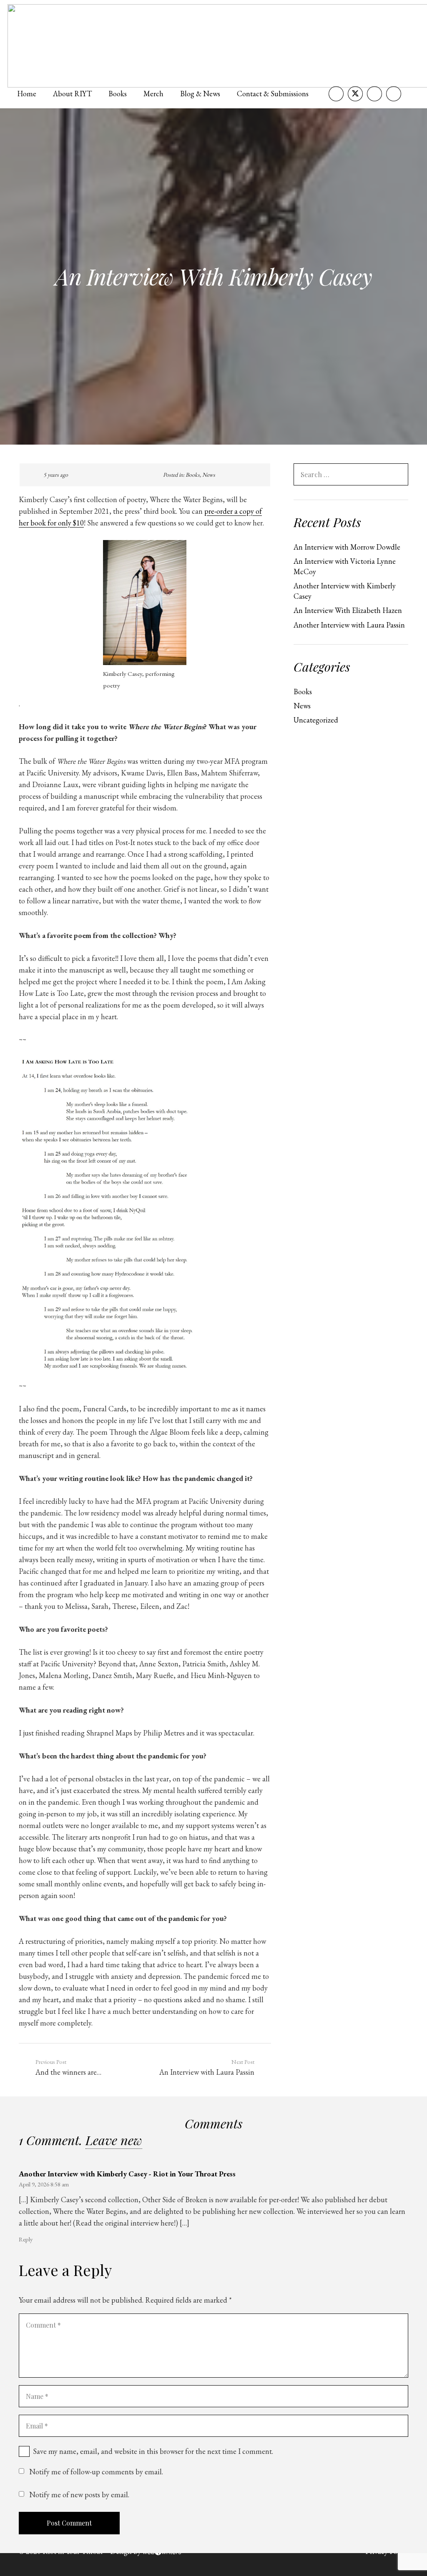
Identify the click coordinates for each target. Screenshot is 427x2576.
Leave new (114, 2140)
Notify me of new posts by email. (79, 2495)
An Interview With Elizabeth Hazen (348, 610)
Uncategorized (316, 720)
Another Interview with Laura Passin (349, 625)
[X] (355, 94)
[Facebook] (336, 94)
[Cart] (410, 94)
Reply (26, 2239)
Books (193, 475)
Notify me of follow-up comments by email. (96, 2472)
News (209, 475)
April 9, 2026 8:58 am (44, 2184)
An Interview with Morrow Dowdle (347, 547)
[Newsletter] (394, 94)
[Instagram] (374, 94)
